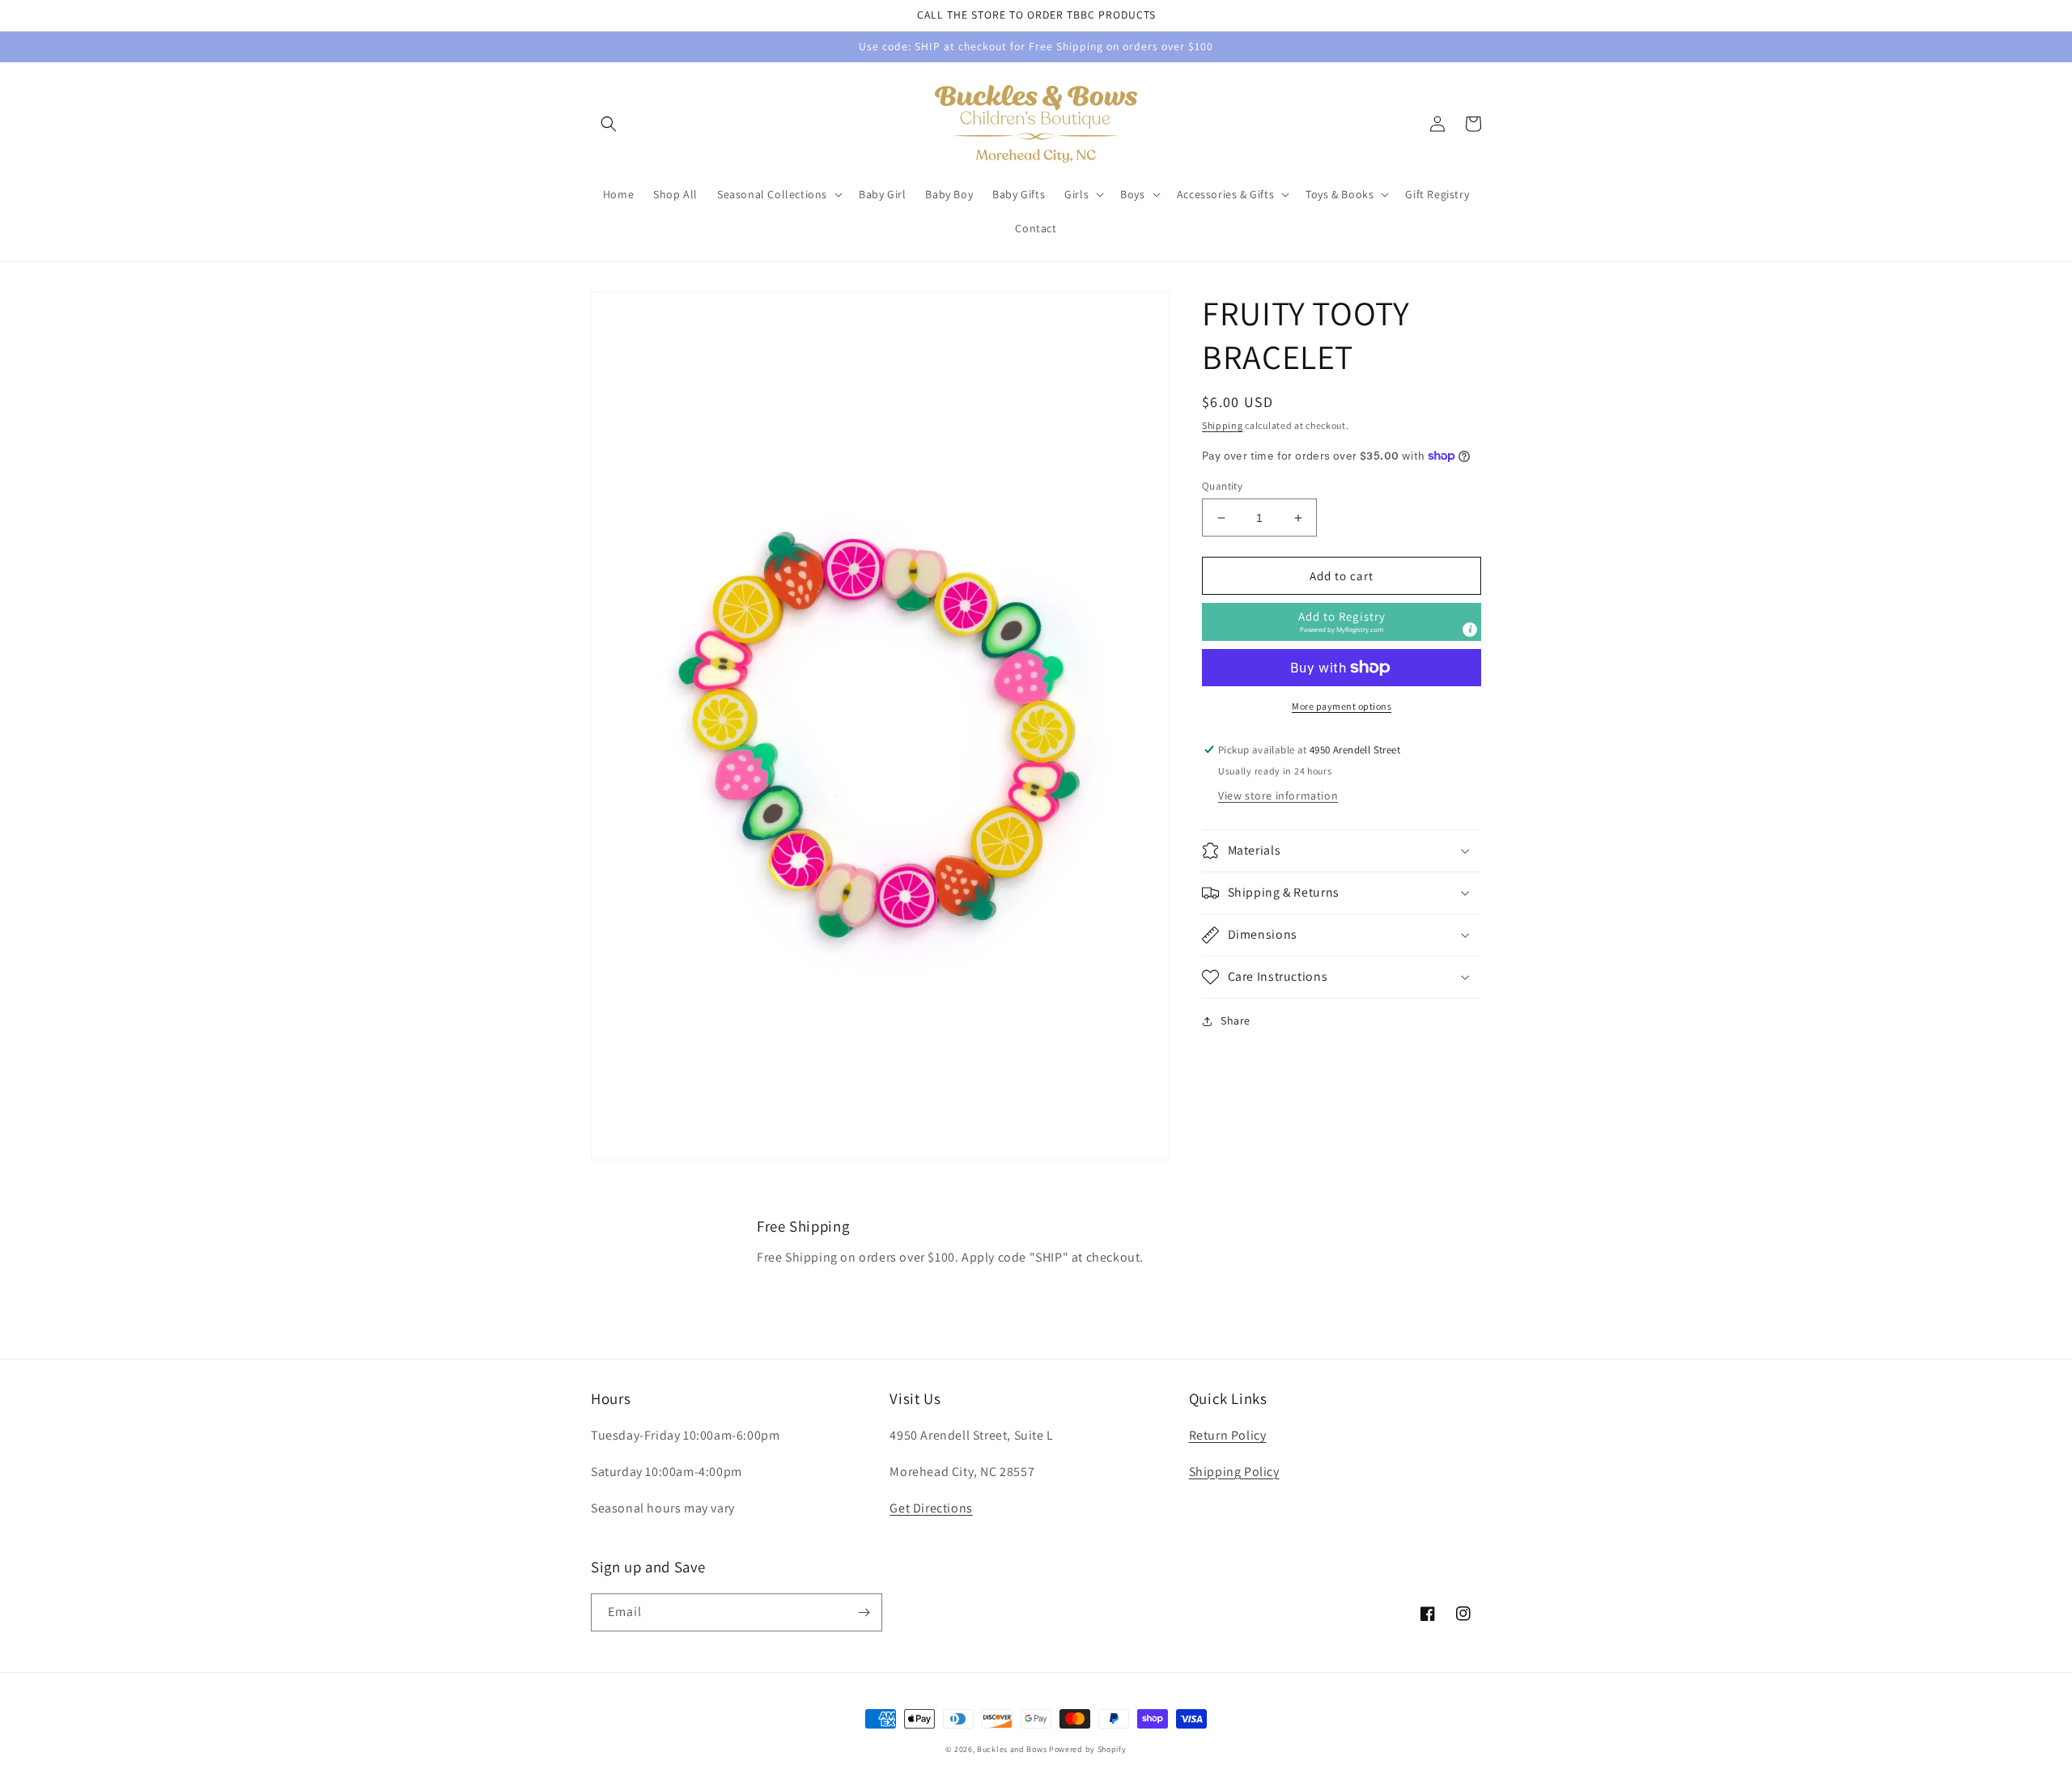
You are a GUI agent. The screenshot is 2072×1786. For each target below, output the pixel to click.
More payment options (1342, 706)
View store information (1278, 795)
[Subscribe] (864, 1612)
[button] (609, 124)
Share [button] (1236, 1020)
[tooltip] (1470, 630)
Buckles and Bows (1012, 1749)
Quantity (1222, 486)
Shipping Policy (1234, 1472)
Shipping (1223, 425)
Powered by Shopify (1088, 1749)
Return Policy (1228, 1435)
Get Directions (931, 1508)
